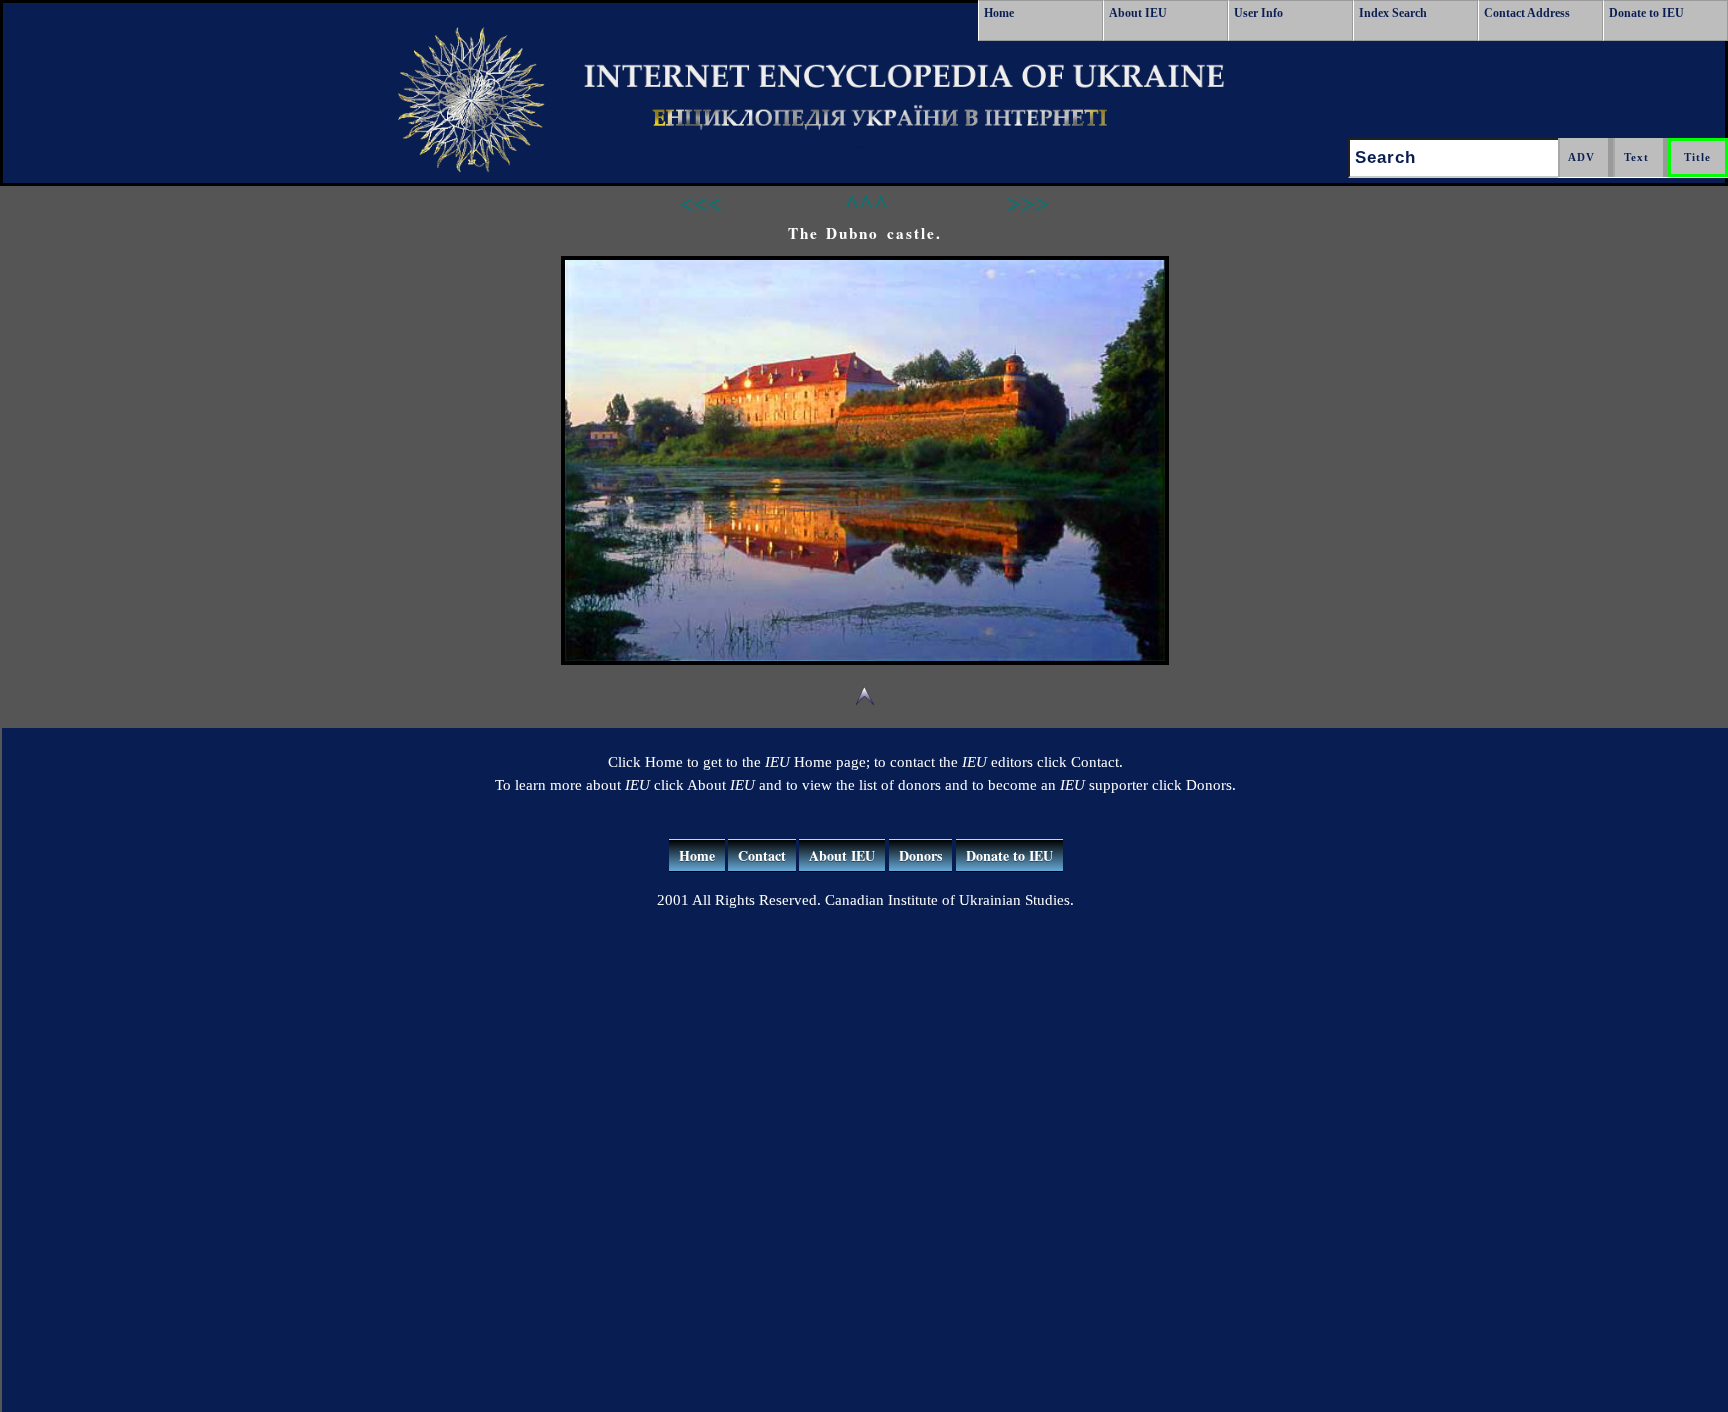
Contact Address (1527, 13)
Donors (920, 855)
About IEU (1138, 13)
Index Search (1393, 13)
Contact (762, 855)
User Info (1258, 13)
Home (999, 13)
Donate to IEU (1646, 13)
